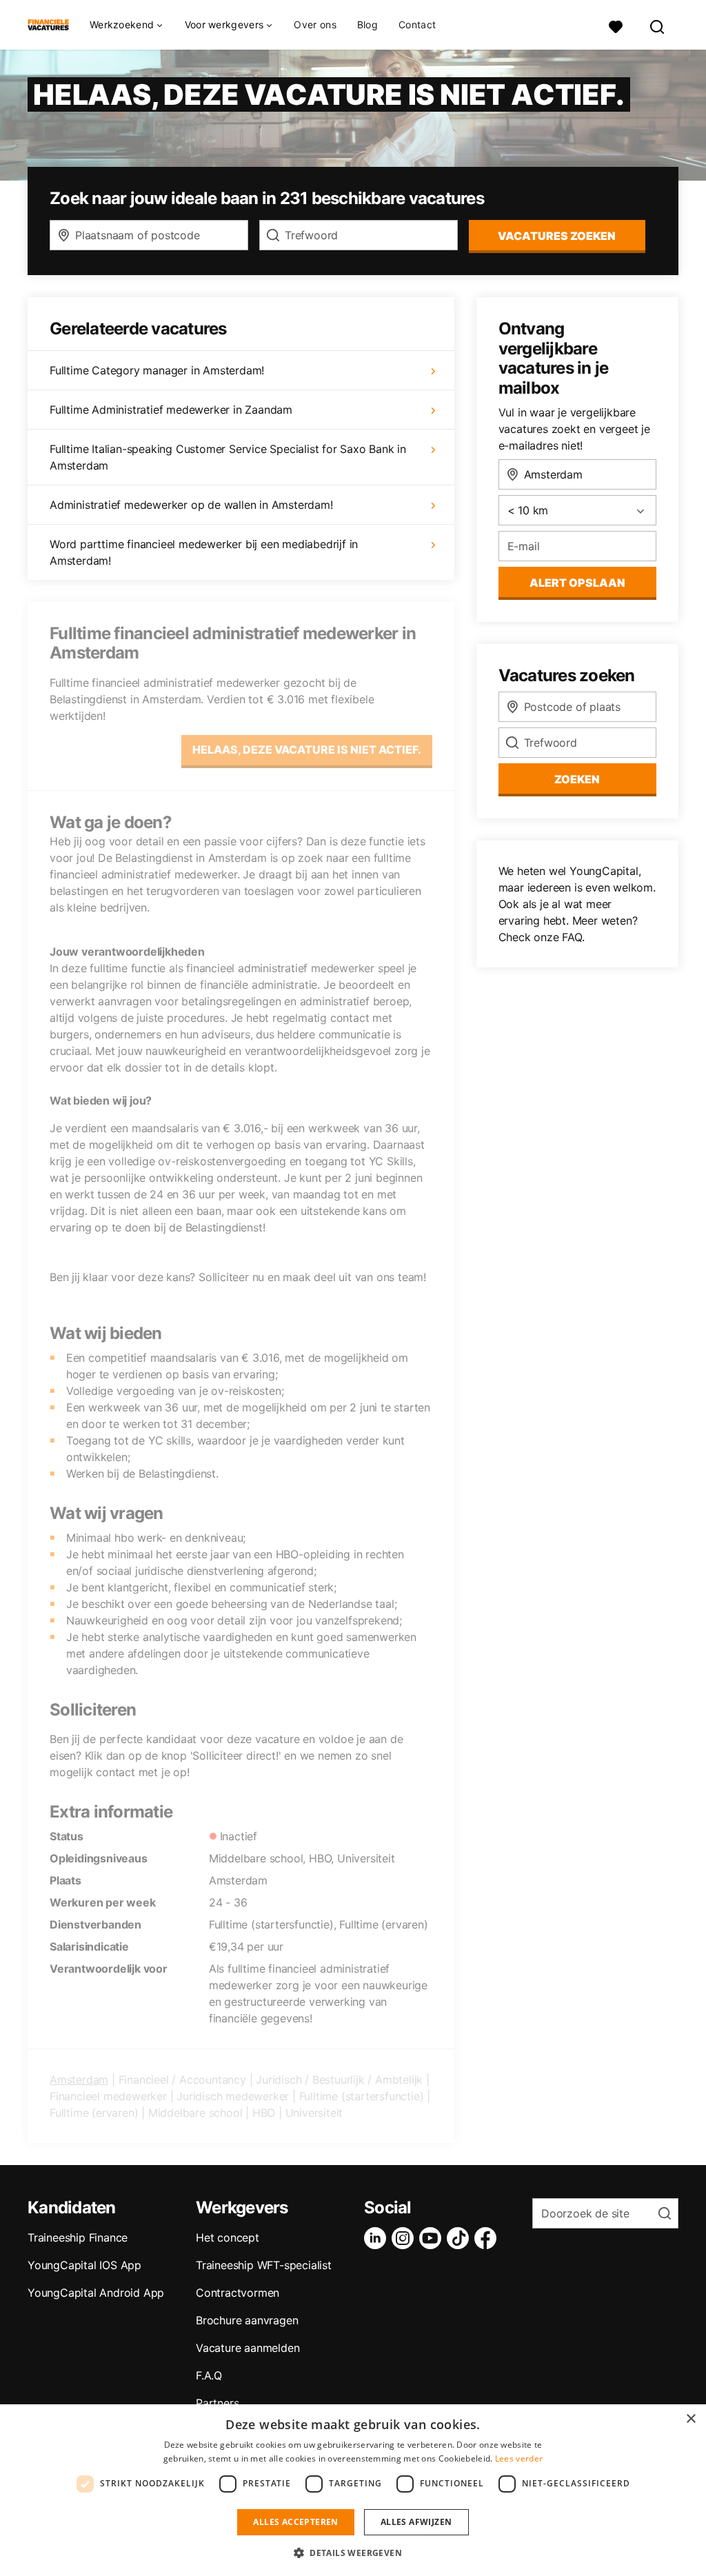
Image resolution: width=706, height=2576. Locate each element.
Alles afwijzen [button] (416, 2522)
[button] (353, 2553)
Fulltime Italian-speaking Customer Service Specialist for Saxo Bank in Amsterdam (228, 457)
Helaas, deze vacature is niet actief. (307, 749)
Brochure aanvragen (247, 2320)
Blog (367, 25)
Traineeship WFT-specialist (264, 2265)
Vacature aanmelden (248, 2348)
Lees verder (519, 2458)
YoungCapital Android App (96, 2293)
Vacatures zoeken (557, 236)
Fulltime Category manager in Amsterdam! (157, 370)
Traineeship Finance (78, 2237)
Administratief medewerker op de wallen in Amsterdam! (191, 505)
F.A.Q (209, 2375)
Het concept (228, 2237)
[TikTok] (461, 2238)
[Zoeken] (658, 25)
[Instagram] (405, 2238)
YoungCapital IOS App (84, 2265)
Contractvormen (238, 2293)
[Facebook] (488, 2238)
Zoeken (577, 779)
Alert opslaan (577, 583)
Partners (217, 2403)
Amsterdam (79, 2080)
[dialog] (353, 2490)
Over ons (315, 25)
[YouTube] (433, 2238)
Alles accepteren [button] (295, 2522)
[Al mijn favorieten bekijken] (616, 25)
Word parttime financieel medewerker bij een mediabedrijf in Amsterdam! (204, 552)
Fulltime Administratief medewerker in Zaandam (171, 410)
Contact (417, 25)
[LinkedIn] (378, 2238)
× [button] (690, 2419)
